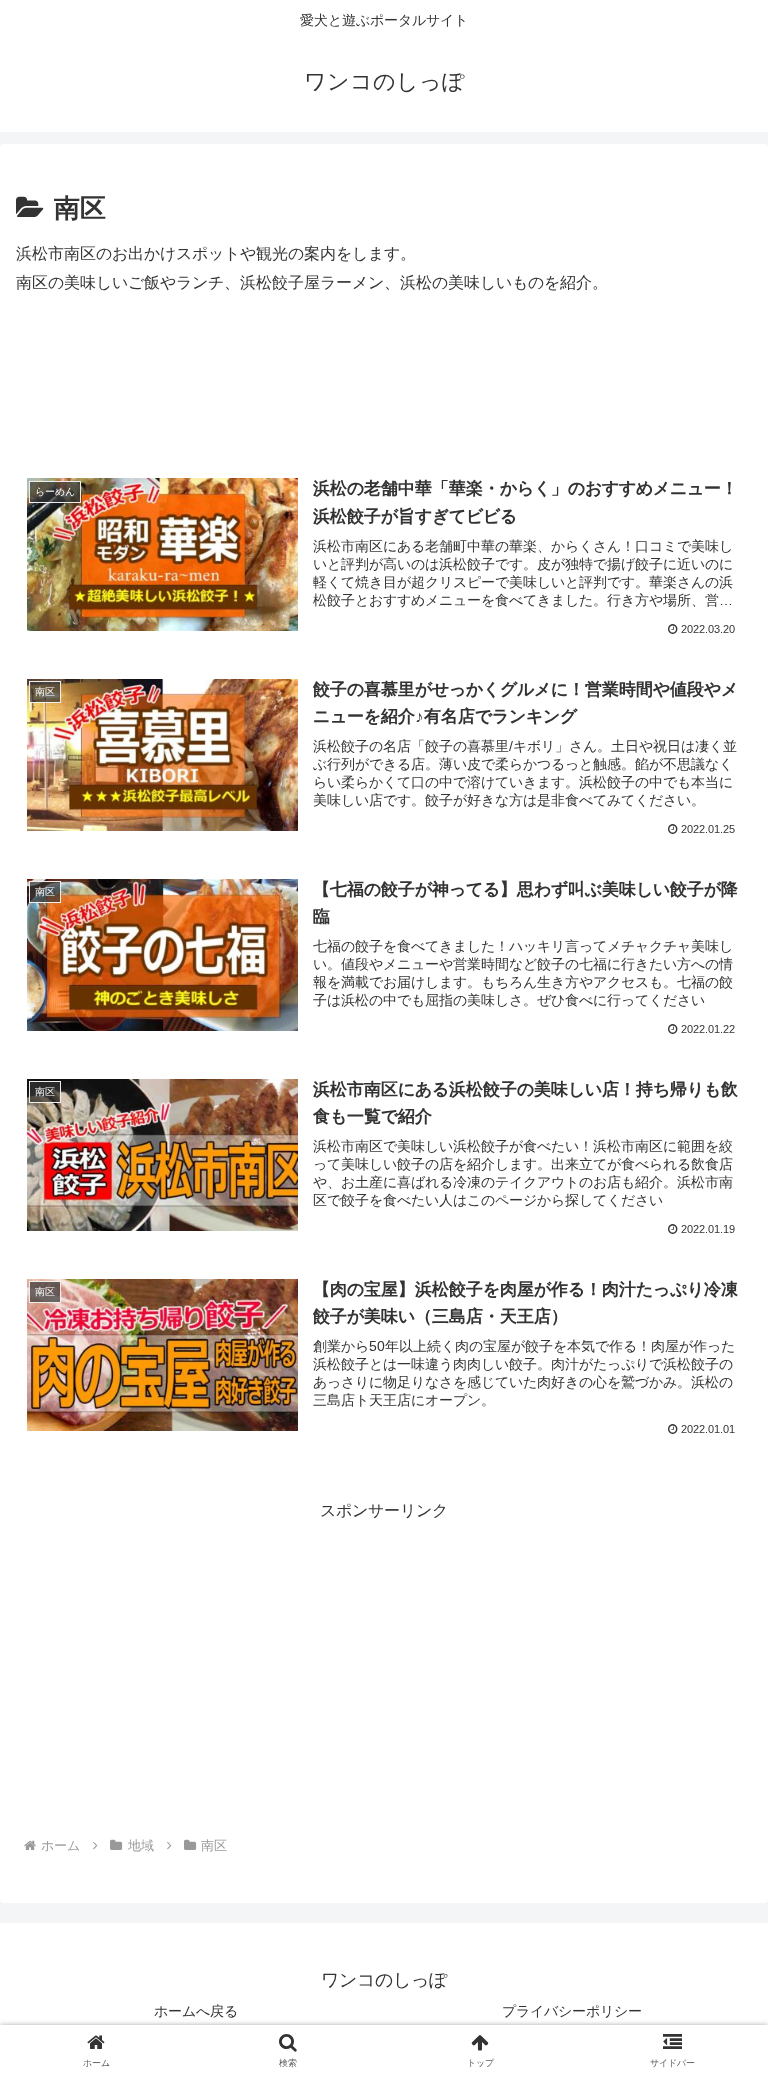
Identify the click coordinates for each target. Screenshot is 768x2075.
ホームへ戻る (196, 2011)
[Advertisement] (384, 391)
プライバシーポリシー (572, 2011)
